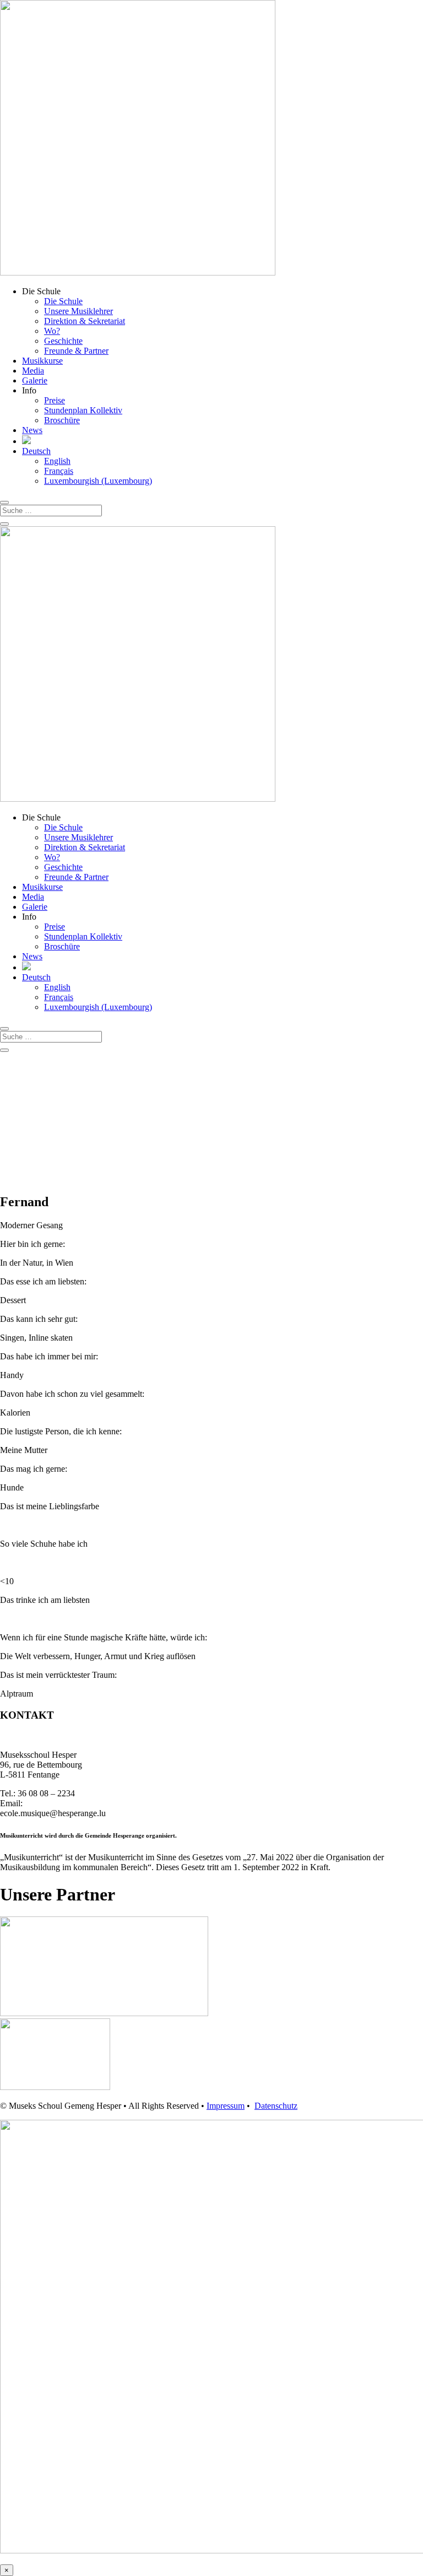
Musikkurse (42, 361)
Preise (55, 400)
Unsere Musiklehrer (78, 311)
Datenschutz (276, 2106)
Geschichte (63, 341)
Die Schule (63, 301)
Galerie (35, 380)
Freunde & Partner (76, 351)
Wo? (52, 331)
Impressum (226, 2106)
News (32, 430)
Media (33, 371)
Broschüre (62, 420)
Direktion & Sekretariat (85, 321)
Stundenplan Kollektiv (83, 410)
